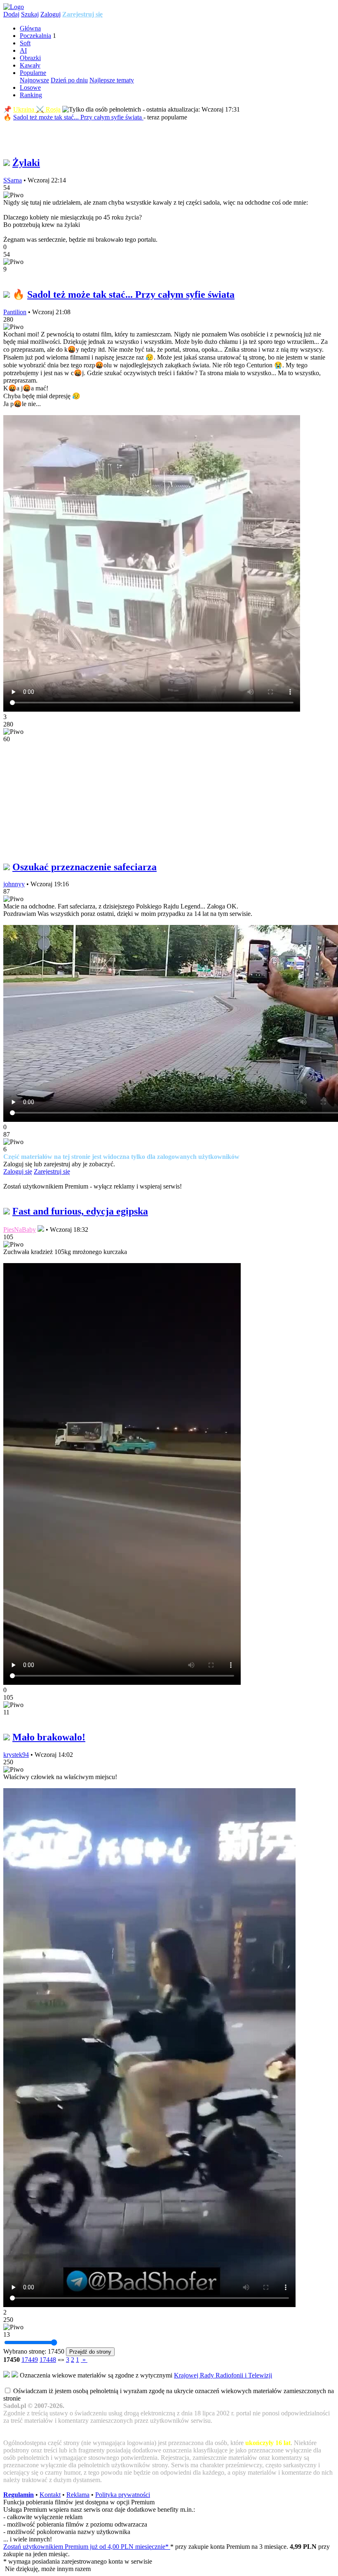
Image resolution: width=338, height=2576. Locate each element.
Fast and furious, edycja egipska (80, 1211)
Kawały (30, 65)
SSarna (13, 180)
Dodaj (11, 14)
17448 (48, 2360)
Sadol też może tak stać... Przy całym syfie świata (78, 117)
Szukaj (30, 14)
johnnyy (14, 884)
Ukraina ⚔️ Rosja (37, 109)
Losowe (30, 88)
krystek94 (16, 1755)
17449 (30, 2360)
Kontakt (50, 2495)
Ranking (31, 95)
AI (23, 50)
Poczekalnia (35, 36)
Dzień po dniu (69, 80)
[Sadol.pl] (14, 7)
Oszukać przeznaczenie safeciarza (84, 867)
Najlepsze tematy (112, 80)
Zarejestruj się (82, 14)
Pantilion (15, 312)
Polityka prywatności (123, 2495)
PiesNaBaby (20, 1230)
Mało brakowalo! (49, 1737)
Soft (25, 43)
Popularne (33, 73)
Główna (30, 28)
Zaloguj (50, 14)
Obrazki (30, 58)
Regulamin (19, 2495)
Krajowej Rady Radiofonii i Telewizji (223, 2375)
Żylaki (26, 163)
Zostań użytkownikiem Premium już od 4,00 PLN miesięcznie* (87, 2547)
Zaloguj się (18, 1171)
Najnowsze (34, 80)
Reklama (78, 2495)
